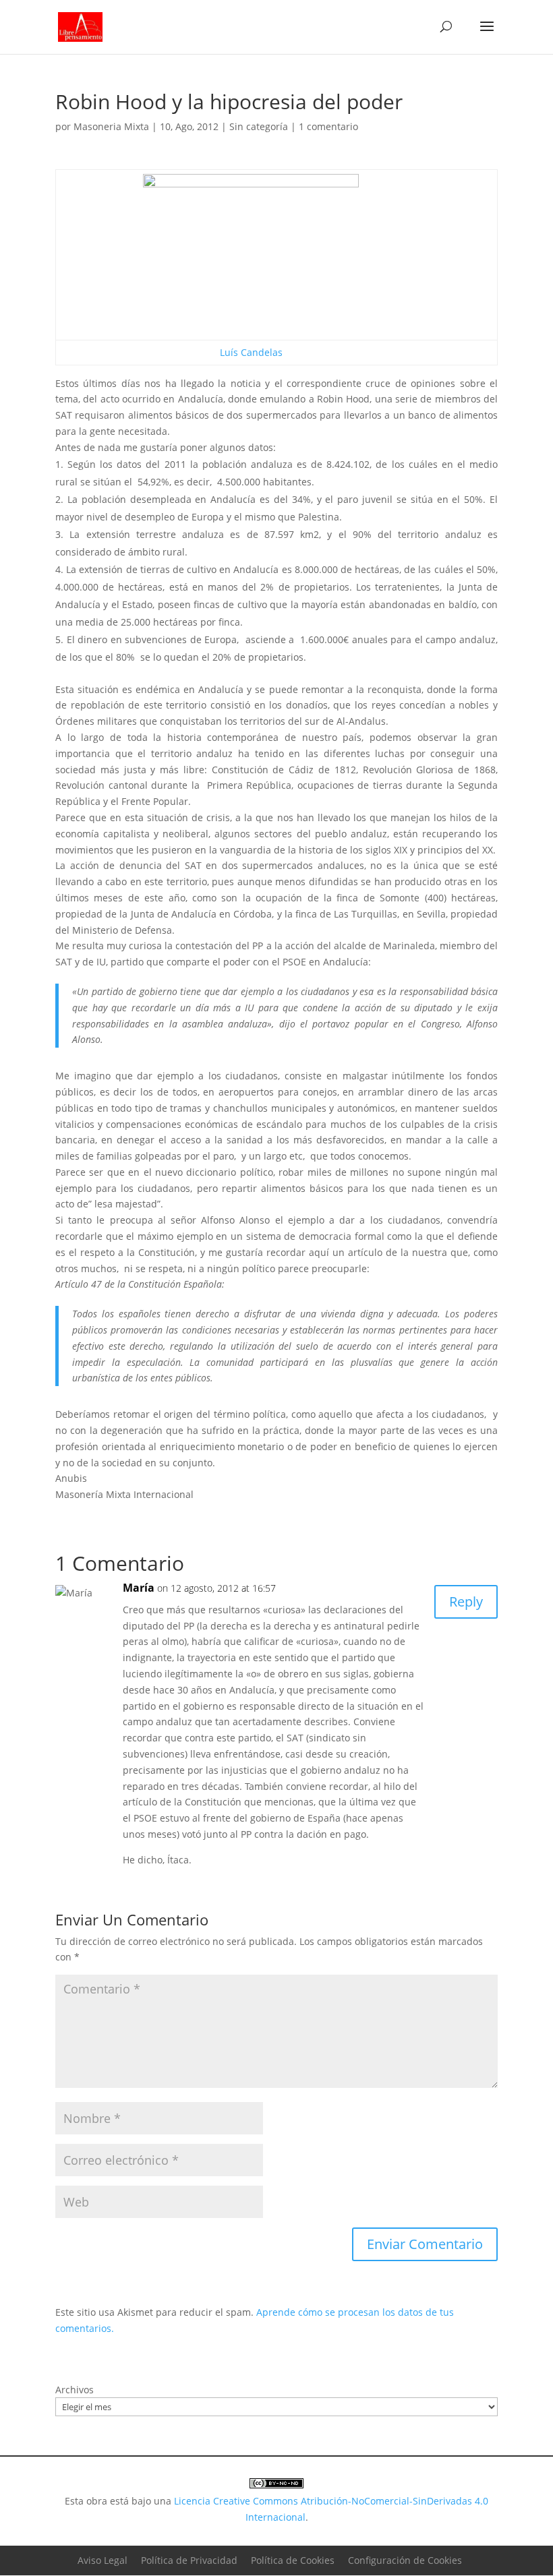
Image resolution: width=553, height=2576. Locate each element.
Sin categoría (259, 126)
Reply (466, 1601)
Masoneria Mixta (111, 126)
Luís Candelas (251, 352)
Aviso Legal (103, 2560)
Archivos (75, 2390)
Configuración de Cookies (405, 2560)
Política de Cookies (293, 2560)
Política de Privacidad (189, 2560)
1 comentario (328, 126)
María (139, 1588)
